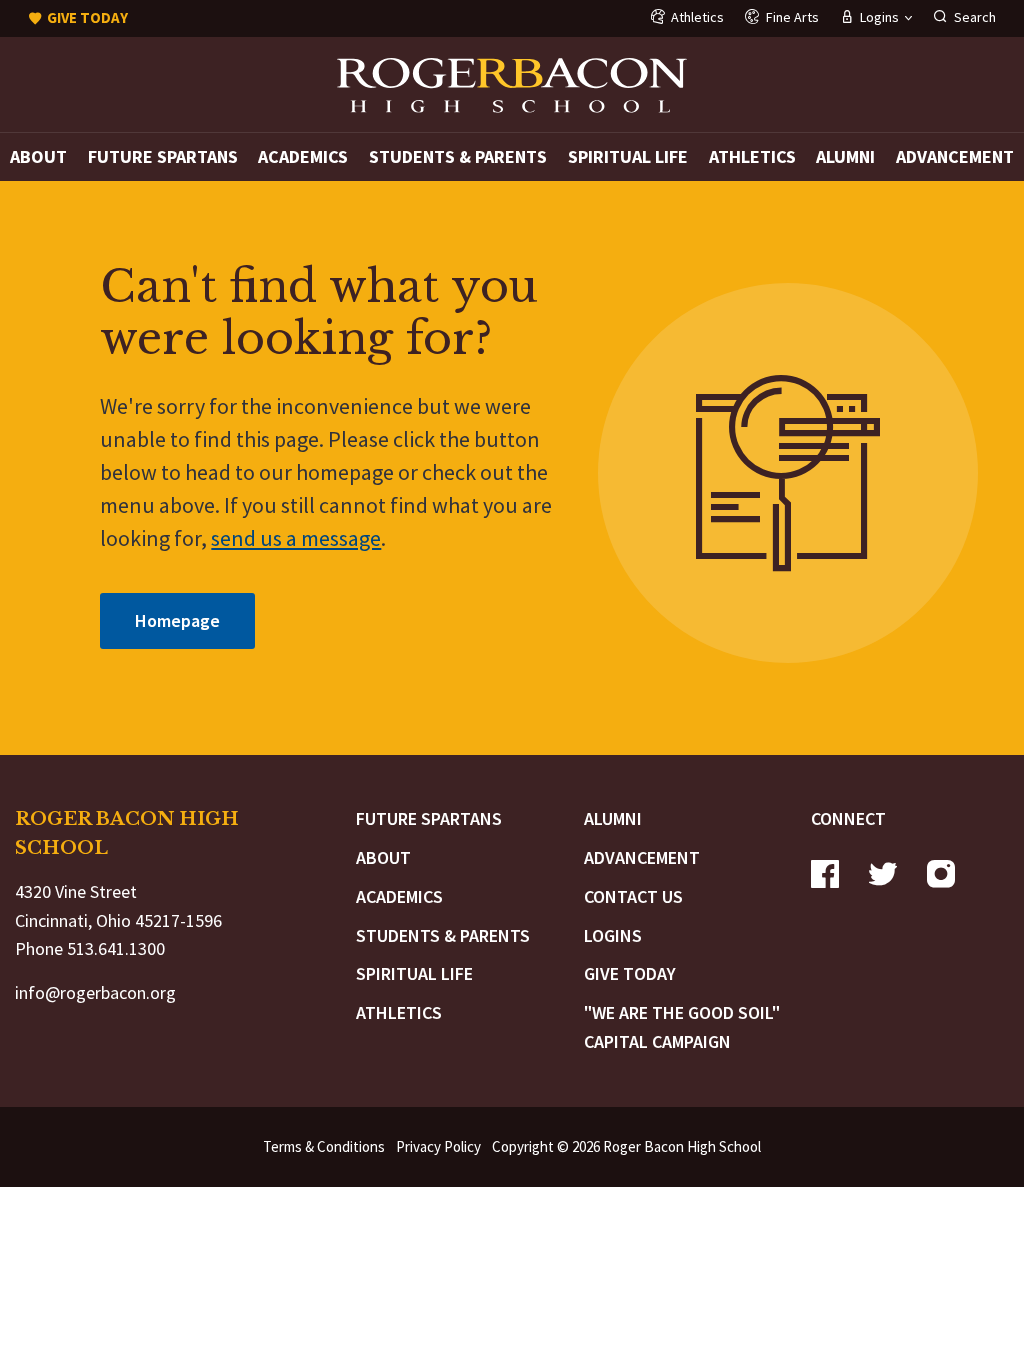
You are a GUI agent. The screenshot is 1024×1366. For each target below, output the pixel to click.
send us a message (296, 538)
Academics (303, 156)
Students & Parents (458, 156)
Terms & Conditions (324, 1146)
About (38, 156)
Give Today (630, 973)
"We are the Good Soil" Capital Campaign (682, 1027)
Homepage (177, 620)
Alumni (845, 156)
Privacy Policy (438, 1146)
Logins (613, 935)
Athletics (752, 156)
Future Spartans (163, 156)
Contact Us (633, 896)
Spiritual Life (628, 156)
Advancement (955, 156)
